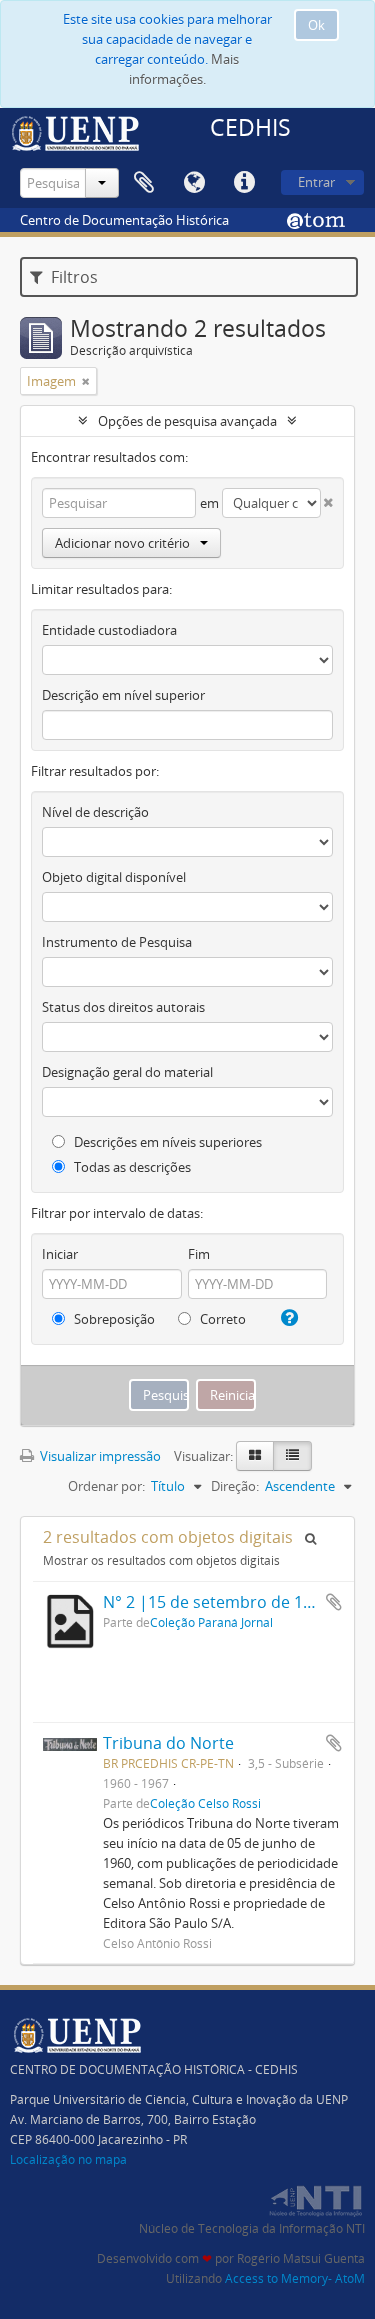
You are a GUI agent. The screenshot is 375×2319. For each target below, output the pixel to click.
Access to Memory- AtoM (295, 2278)
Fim (199, 1254)
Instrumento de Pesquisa (117, 942)
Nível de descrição (95, 812)
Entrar (316, 182)
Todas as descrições (131, 1167)
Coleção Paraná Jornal (211, 1622)
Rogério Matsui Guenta (301, 2258)
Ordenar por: (106, 1486)
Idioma (194, 183)
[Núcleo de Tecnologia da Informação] (315, 2198)
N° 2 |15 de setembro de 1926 (216, 1602)
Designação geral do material (127, 1072)
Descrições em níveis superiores (166, 1142)
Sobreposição (113, 1319)
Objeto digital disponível (114, 877)
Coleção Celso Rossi (205, 1803)
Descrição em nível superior (123, 695)
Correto (221, 1319)
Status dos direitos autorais (123, 1007)
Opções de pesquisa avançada (187, 421)
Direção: (235, 1486)
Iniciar (60, 1254)
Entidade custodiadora (109, 630)
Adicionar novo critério (122, 543)
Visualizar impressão (99, 1456)
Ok (316, 25)
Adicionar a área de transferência (334, 1602)
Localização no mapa (68, 2159)
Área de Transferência (144, 183)
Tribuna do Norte (168, 1743)
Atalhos (244, 183)
